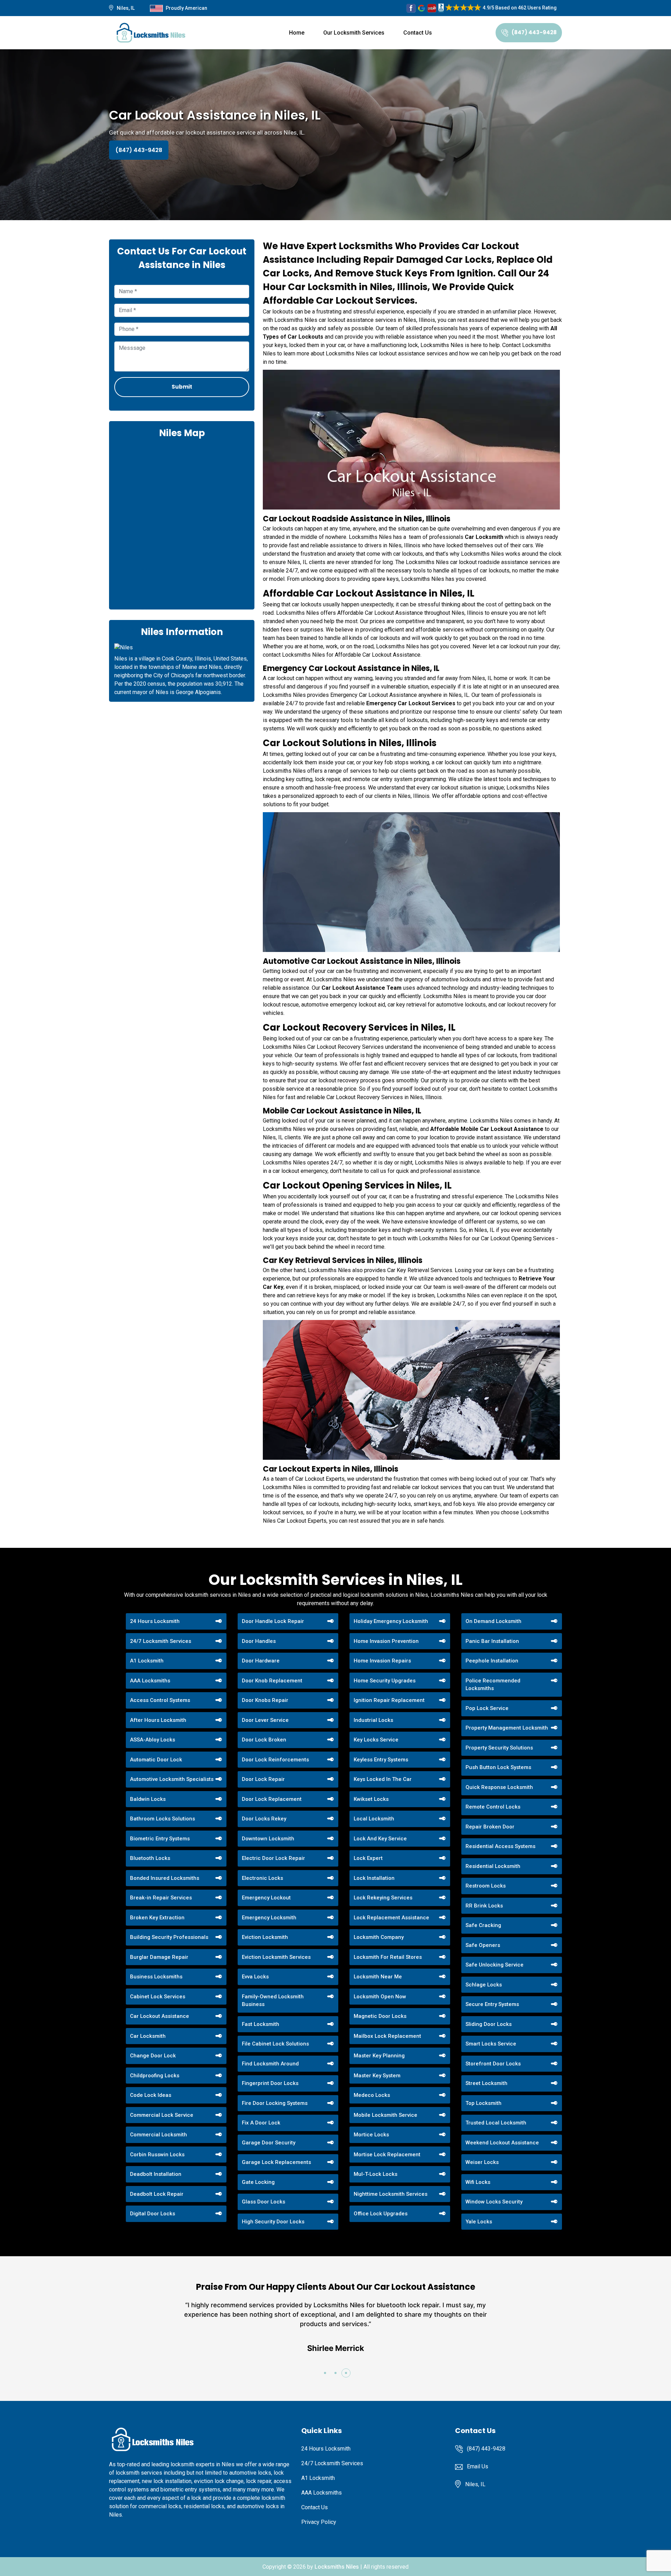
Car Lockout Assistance (160, 2016)
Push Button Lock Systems (498, 1767)
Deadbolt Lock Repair (157, 2194)
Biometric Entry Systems (160, 1839)
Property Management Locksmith (507, 1728)
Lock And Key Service (380, 1839)
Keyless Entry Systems (381, 1760)
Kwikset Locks (371, 1799)
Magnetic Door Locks (380, 2016)
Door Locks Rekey (264, 1819)
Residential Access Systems (500, 1846)
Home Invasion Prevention (386, 1641)
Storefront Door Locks (493, 2064)
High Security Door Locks (273, 2222)
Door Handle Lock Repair (273, 1621)
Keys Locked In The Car (383, 1779)
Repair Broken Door (490, 1827)
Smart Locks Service (491, 2044)
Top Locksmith (484, 2103)
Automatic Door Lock (156, 1760)
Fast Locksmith (261, 2024)
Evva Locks (255, 1977)
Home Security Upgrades (385, 1681)
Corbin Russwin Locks (157, 2155)
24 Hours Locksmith (155, 1621)
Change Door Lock (153, 2056)
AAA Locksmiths (150, 1681)
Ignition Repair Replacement (389, 1700)
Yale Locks (479, 2222)
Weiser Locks (482, 2162)
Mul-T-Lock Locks (376, 2174)
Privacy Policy (319, 2522)
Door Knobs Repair (265, 1700)
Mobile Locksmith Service (385, 2115)
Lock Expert (368, 1858)
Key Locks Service (376, 1740)
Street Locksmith (486, 2083)
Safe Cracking (483, 1925)
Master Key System (377, 2076)
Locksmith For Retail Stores (388, 1957)
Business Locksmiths (156, 1977)
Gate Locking (258, 2182)
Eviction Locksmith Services (276, 1957)
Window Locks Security (494, 2202)
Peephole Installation (492, 1661)
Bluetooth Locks (150, 1858)
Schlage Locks (484, 1985)
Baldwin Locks (148, 1799)
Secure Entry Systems (492, 2004)
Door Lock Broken (264, 1740)
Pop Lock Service (487, 1708)
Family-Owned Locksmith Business (273, 2001)
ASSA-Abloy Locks (153, 1740)
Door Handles (259, 1641)
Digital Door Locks (153, 2214)
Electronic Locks (262, 1878)
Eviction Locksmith (265, 1937)
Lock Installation (374, 1878)
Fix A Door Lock (261, 2123)
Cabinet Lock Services (158, 1997)
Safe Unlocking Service (495, 1965)
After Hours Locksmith (158, 1720)
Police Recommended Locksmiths (493, 1685)
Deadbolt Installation (156, 2174)
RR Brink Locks (484, 1906)
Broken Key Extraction (157, 1918)
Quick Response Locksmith (499, 1787)
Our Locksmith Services (354, 33)
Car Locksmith (148, 2036)
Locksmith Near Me (378, 1977)
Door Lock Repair (263, 1779)
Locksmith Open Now (380, 1997)
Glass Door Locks (264, 2202)
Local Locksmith (374, 1819)
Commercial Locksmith (158, 2135)
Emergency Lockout (266, 1898)
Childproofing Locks (155, 2076)
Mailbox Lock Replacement (387, 2036)
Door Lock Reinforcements (275, 1760)
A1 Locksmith (147, 1661)
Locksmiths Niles (337, 2567)
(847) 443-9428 (534, 32)
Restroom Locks (486, 1886)
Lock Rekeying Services (383, 1898)
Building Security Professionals (169, 1937)
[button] (325, 2373)
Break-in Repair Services (161, 1898)
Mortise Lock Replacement (387, 2155)
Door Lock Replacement (272, 1799)
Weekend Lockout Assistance (502, 2143)
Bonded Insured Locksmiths (165, 1878)
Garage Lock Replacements (276, 2162)
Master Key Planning (379, 2056)
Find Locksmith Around (270, 2064)
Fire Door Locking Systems (275, 2103)
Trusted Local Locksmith (496, 2123)
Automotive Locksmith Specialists (172, 1779)
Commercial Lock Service (162, 2115)
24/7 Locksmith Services (161, 1641)
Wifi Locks (478, 2182)
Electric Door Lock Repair (273, 1858)
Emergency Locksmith (269, 1918)
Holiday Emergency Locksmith (391, 1621)
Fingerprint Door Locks (270, 2083)
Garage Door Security (269, 2143)
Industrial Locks (373, 1720)
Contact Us (418, 33)
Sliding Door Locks (489, 2024)
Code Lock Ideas (151, 2095)
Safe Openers (483, 1945)
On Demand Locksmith (493, 1621)
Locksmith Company (379, 1937)
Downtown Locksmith (268, 1839)
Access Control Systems (160, 1700)
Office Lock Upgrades (381, 2214)
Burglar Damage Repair (159, 1957)
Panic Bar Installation (492, 1641)
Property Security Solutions (499, 1748)
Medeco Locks (372, 2095)
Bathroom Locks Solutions (163, 1819)
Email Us (478, 2466)
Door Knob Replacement (272, 1681)
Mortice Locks (371, 2135)
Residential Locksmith (493, 1866)
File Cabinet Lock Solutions (275, 2044)
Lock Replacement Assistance (391, 1918)
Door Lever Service (265, 1720)
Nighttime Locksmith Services (391, 2194)
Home (297, 33)
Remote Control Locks (493, 1807)
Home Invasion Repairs (382, 1661)
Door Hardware (261, 1661)
